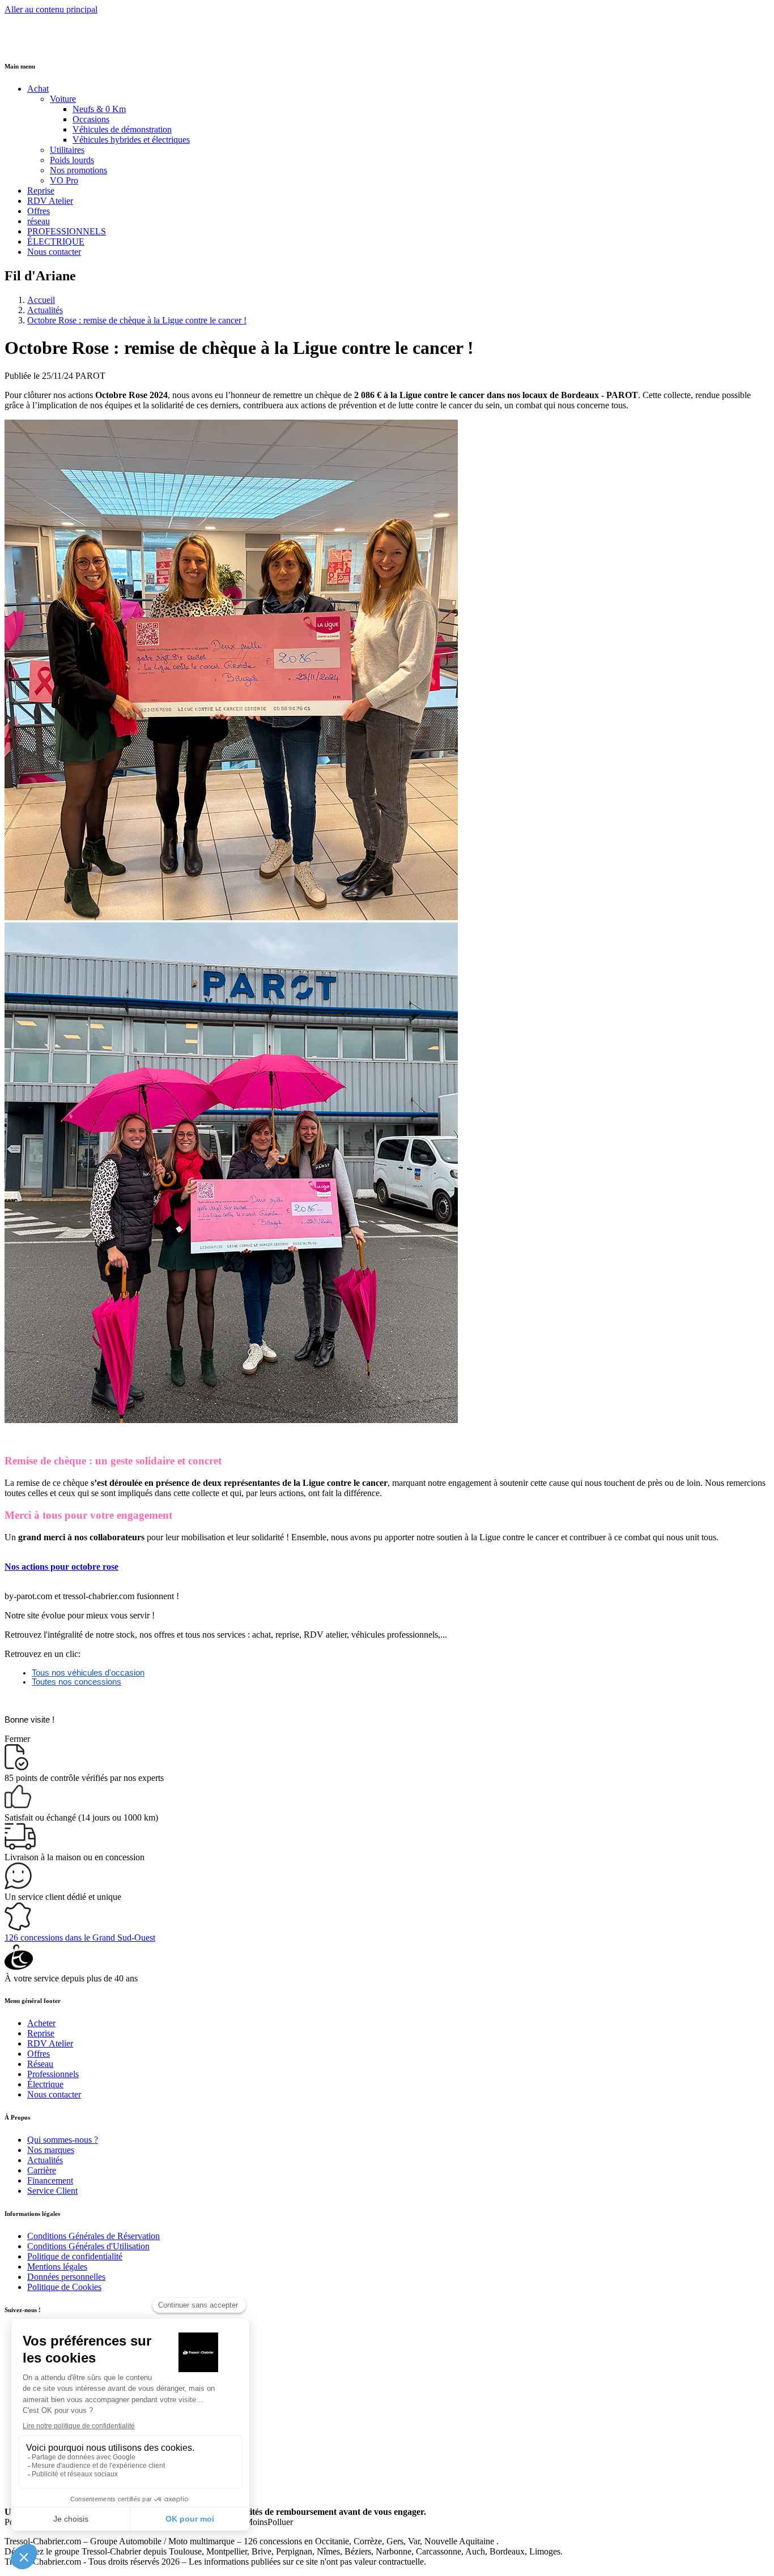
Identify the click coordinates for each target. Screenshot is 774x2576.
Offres (39, 211)
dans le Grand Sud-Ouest (80, 1938)
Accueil (41, 300)
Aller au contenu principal (51, 9)
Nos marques (51, 2150)
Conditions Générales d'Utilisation (88, 2246)
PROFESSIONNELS (67, 231)
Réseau (40, 2064)
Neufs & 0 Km (99, 109)
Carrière (42, 2170)
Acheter (41, 2023)
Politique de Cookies (64, 2287)
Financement (50, 2180)
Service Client (52, 2191)
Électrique (45, 2084)
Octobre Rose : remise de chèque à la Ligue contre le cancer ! (137, 320)
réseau (39, 221)
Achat (38, 89)
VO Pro (64, 180)
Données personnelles (66, 2277)
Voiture (63, 99)
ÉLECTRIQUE (56, 242)
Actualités (45, 310)
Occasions (91, 119)
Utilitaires (67, 150)
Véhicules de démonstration (122, 129)
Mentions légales (57, 2267)
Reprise (41, 191)
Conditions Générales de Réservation (93, 2236)
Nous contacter (54, 252)
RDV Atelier (50, 201)
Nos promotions (78, 170)
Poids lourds (72, 160)
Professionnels (53, 2074)
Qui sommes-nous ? (63, 2140)
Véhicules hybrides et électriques (131, 140)
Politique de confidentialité (75, 2256)
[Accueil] (47, 43)
